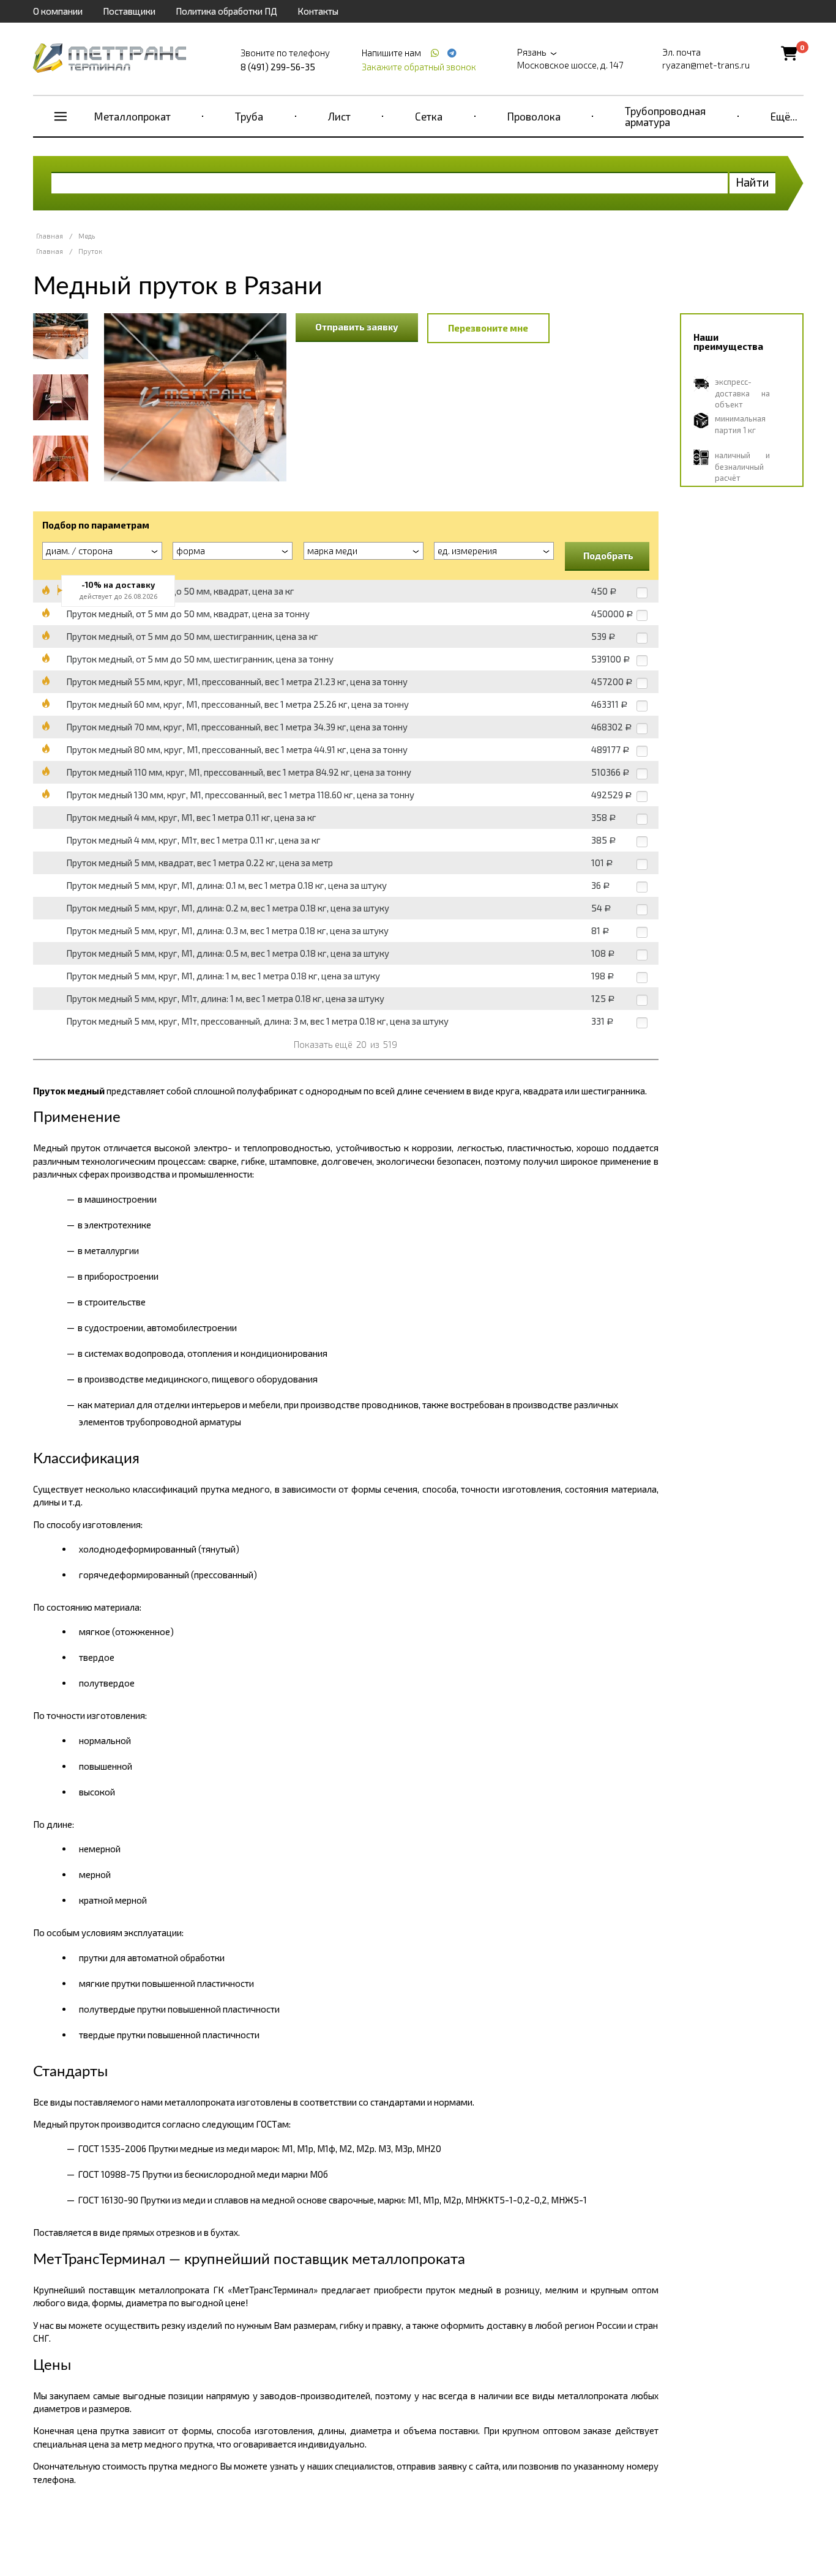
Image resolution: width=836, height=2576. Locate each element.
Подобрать (608, 555)
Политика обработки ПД (226, 11)
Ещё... (784, 116)
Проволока (534, 116)
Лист (339, 116)
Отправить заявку (357, 327)
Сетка (429, 116)
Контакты (318, 11)
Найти (752, 182)
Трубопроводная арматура (665, 116)
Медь (87, 236)
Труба (249, 116)
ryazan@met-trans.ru (706, 65)
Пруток (90, 251)
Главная (50, 236)
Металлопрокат (132, 116)
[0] (789, 53)
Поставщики (129, 11)
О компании (58, 11)
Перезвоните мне (488, 328)
